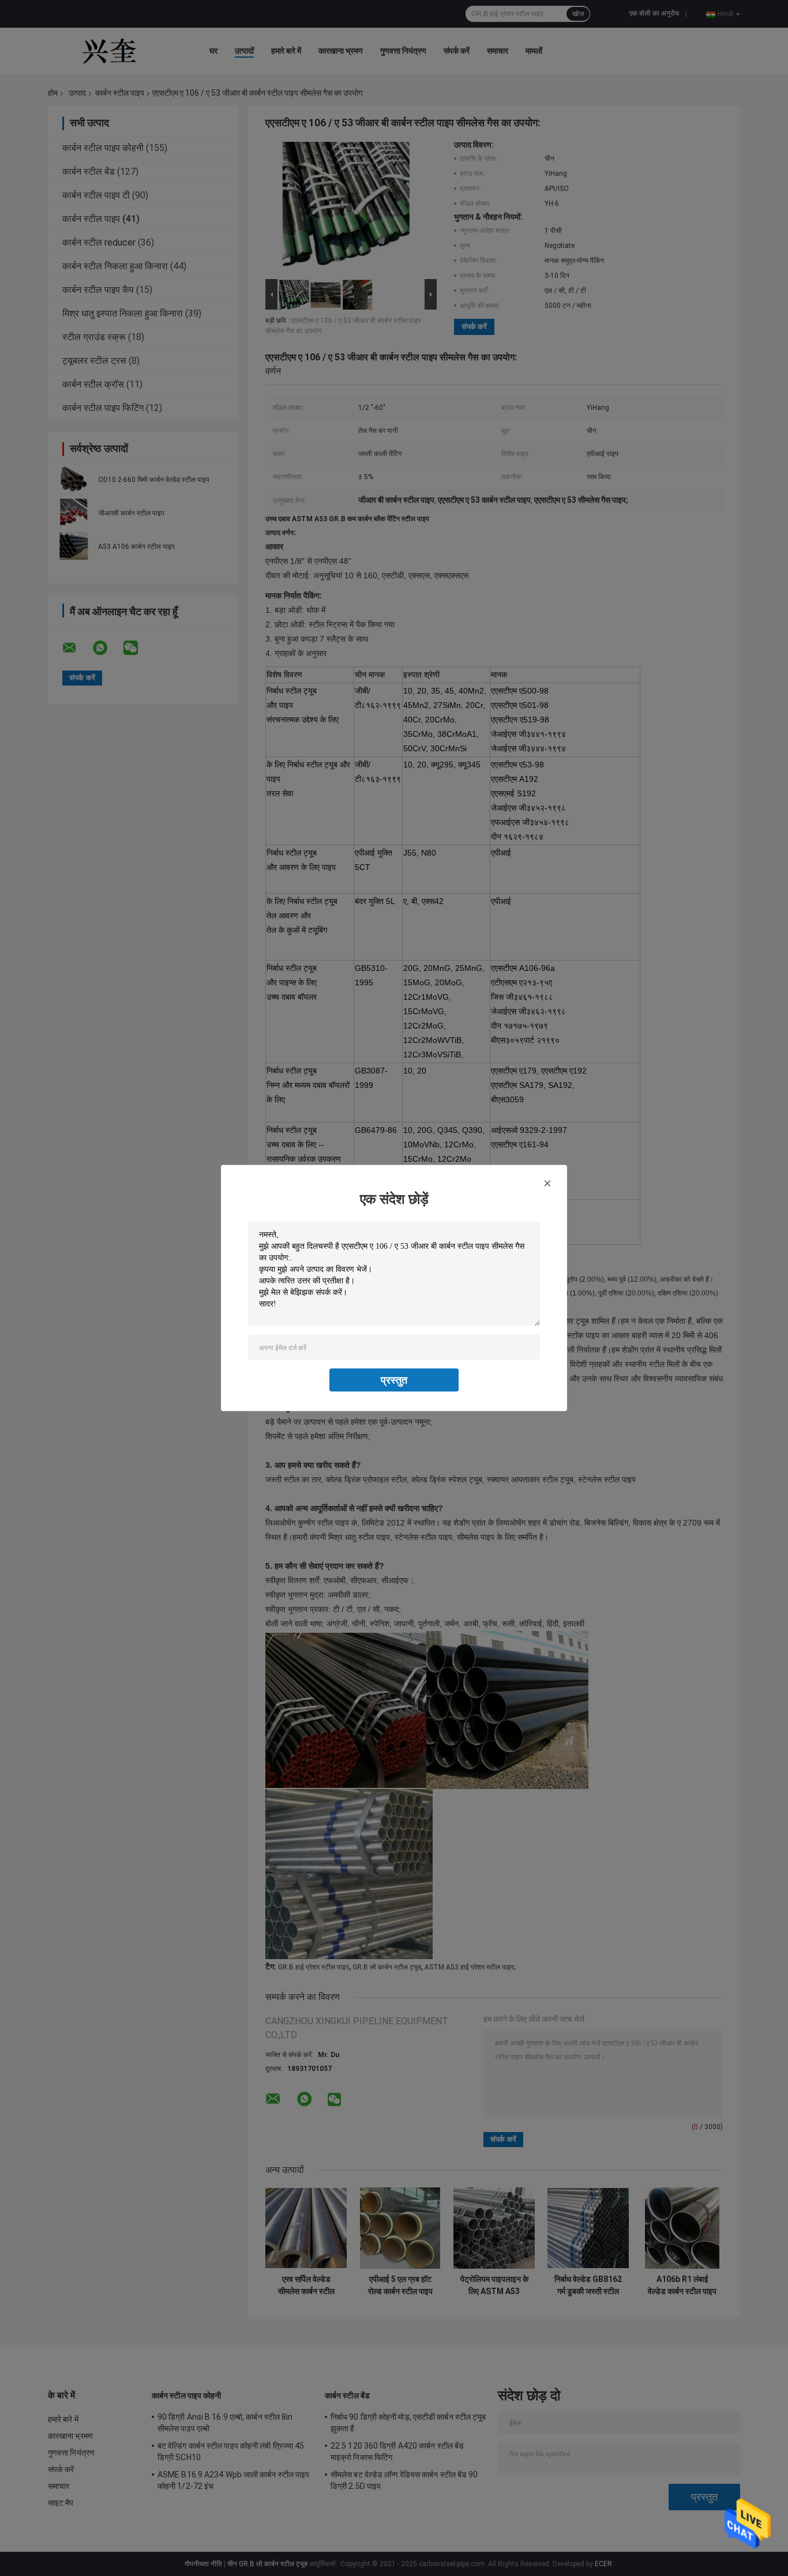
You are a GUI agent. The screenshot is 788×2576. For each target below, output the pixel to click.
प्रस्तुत (394, 1380)
